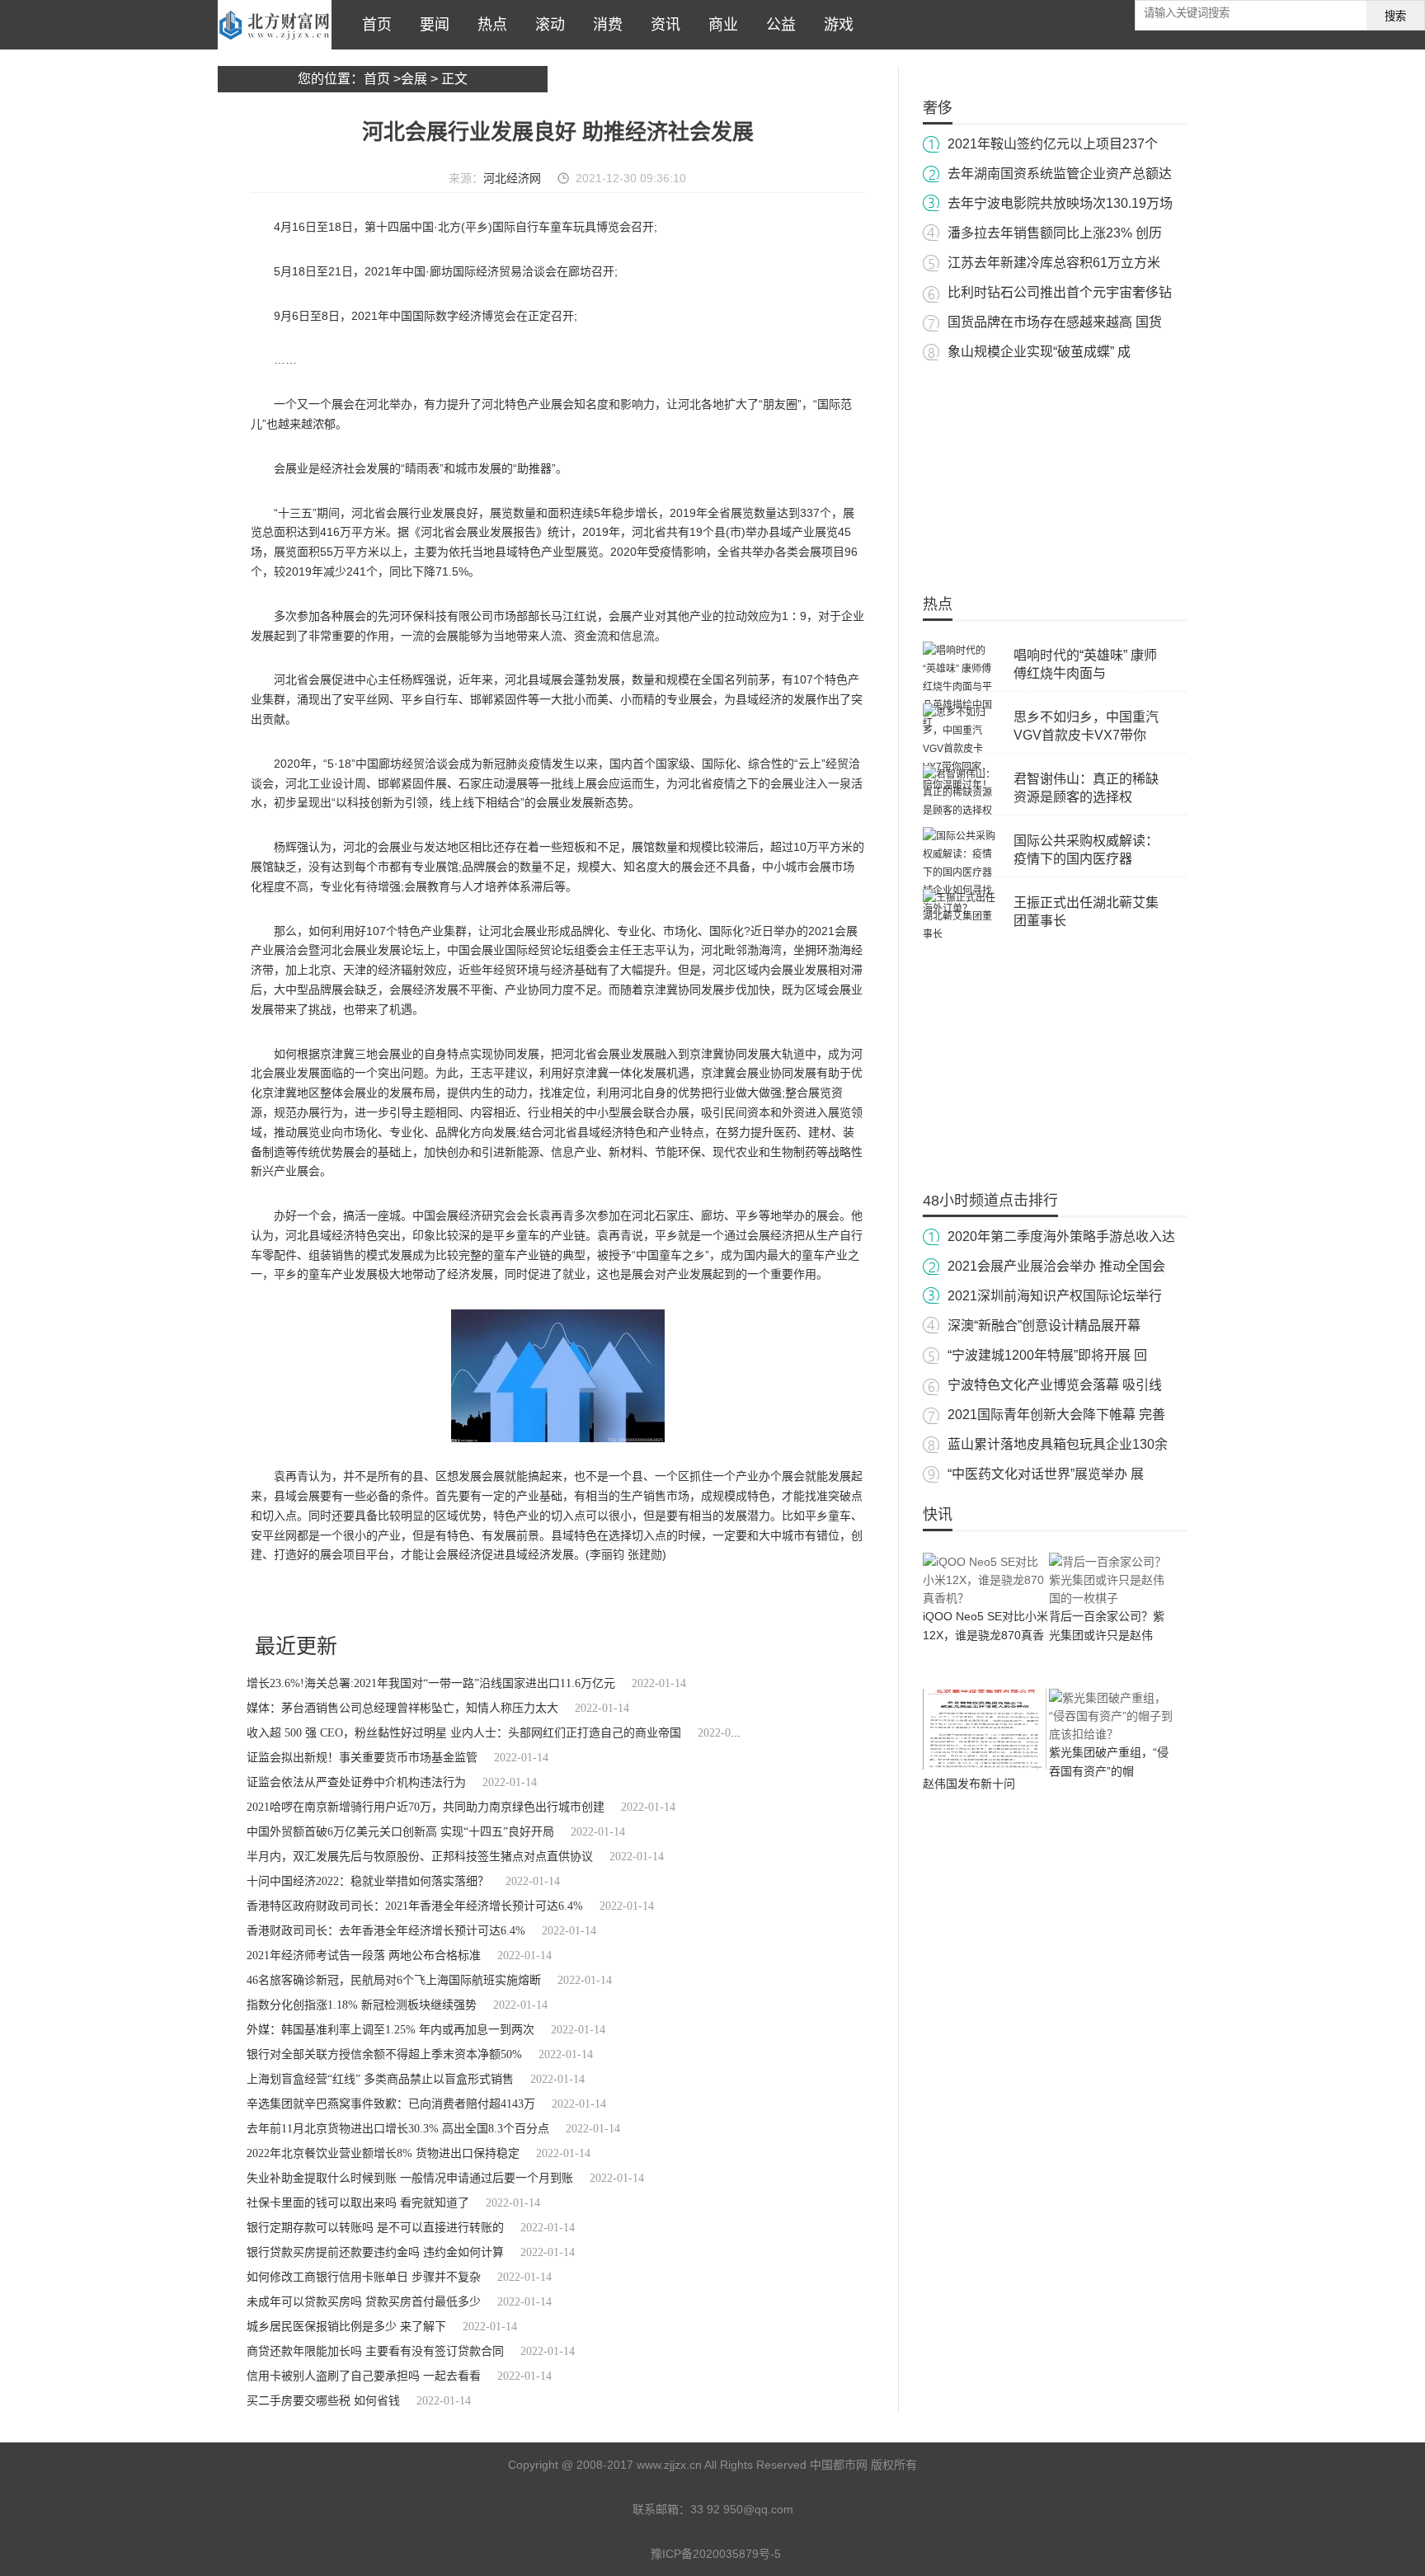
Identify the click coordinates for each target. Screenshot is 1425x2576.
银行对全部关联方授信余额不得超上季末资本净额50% (384, 2054)
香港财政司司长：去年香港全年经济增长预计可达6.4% (386, 1931)
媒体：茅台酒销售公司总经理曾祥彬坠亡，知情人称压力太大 (402, 1708)
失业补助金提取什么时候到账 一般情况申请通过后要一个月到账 (410, 2178)
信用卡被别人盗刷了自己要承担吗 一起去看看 (364, 2376)
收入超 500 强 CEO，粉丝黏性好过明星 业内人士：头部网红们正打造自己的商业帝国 (464, 1733)
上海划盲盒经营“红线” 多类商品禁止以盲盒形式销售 (380, 2079)
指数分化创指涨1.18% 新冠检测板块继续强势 (362, 2005)
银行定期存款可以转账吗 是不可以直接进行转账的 (375, 2228)
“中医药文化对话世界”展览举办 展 (1046, 1474)
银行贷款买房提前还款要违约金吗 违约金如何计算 (375, 2252)
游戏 (835, 25)
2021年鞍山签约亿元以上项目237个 (1053, 144)
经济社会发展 (364, 1599)
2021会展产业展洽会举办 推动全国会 (1056, 1266)
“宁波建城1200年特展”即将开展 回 (1047, 1355)
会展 (414, 79)
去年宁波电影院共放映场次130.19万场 (1060, 203)
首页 (373, 25)
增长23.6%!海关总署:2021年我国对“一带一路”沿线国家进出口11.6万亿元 (431, 1683)
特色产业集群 (426, 1599)
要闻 (430, 25)
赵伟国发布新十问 (969, 1784)
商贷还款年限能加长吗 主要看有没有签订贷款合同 (375, 2351)
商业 (719, 25)
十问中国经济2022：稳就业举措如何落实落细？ (368, 1881)
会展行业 (313, 1599)
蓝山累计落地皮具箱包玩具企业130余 (1058, 1444)
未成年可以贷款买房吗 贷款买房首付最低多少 (364, 2302)
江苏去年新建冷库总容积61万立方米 (1054, 263)
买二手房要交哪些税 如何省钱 (323, 2401)
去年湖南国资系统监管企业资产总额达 (1060, 174)
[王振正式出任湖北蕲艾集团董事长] (960, 934)
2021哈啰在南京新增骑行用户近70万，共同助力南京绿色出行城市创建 (426, 1807)
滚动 (546, 25)
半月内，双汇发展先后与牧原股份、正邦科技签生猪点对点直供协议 (420, 1857)
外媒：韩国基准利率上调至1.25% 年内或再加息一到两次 (390, 2030)
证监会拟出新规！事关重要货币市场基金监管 (362, 1758)
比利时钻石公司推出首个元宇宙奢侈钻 (1060, 292)
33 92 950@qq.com (742, 2509)
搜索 (1395, 16)
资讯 (661, 25)
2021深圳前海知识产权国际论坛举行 (1055, 1296)
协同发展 (478, 1599)
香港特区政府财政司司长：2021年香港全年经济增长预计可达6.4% (415, 1906)
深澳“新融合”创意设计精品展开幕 (1044, 1326)
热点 (488, 25)
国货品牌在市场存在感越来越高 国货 (1055, 322)
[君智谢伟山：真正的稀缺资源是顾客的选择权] (960, 811)
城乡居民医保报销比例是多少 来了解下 (346, 2327)
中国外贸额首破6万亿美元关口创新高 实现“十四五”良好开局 (400, 1832)
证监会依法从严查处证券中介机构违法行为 (356, 1782)
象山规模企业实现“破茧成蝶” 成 (1039, 352)
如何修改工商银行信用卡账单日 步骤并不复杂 (364, 2277)
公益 (777, 25)
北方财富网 (275, 25)
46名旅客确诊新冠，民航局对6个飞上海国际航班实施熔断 (394, 1980)
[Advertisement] (1055, 470)
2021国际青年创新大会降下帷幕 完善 (1056, 1415)
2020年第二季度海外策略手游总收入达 (1061, 1236)
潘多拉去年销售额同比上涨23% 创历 (1055, 233)
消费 (604, 25)
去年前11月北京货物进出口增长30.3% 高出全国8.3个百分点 (398, 2129)
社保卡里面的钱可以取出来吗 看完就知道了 (358, 2203)
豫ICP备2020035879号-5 (716, 2554)
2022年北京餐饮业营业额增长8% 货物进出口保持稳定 (383, 2153)
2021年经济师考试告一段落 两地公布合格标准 (364, 1956)
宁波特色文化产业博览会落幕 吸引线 (1055, 1385)
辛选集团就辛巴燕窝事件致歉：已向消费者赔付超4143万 (391, 2104)
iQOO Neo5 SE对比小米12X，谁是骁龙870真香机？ (985, 1635)
